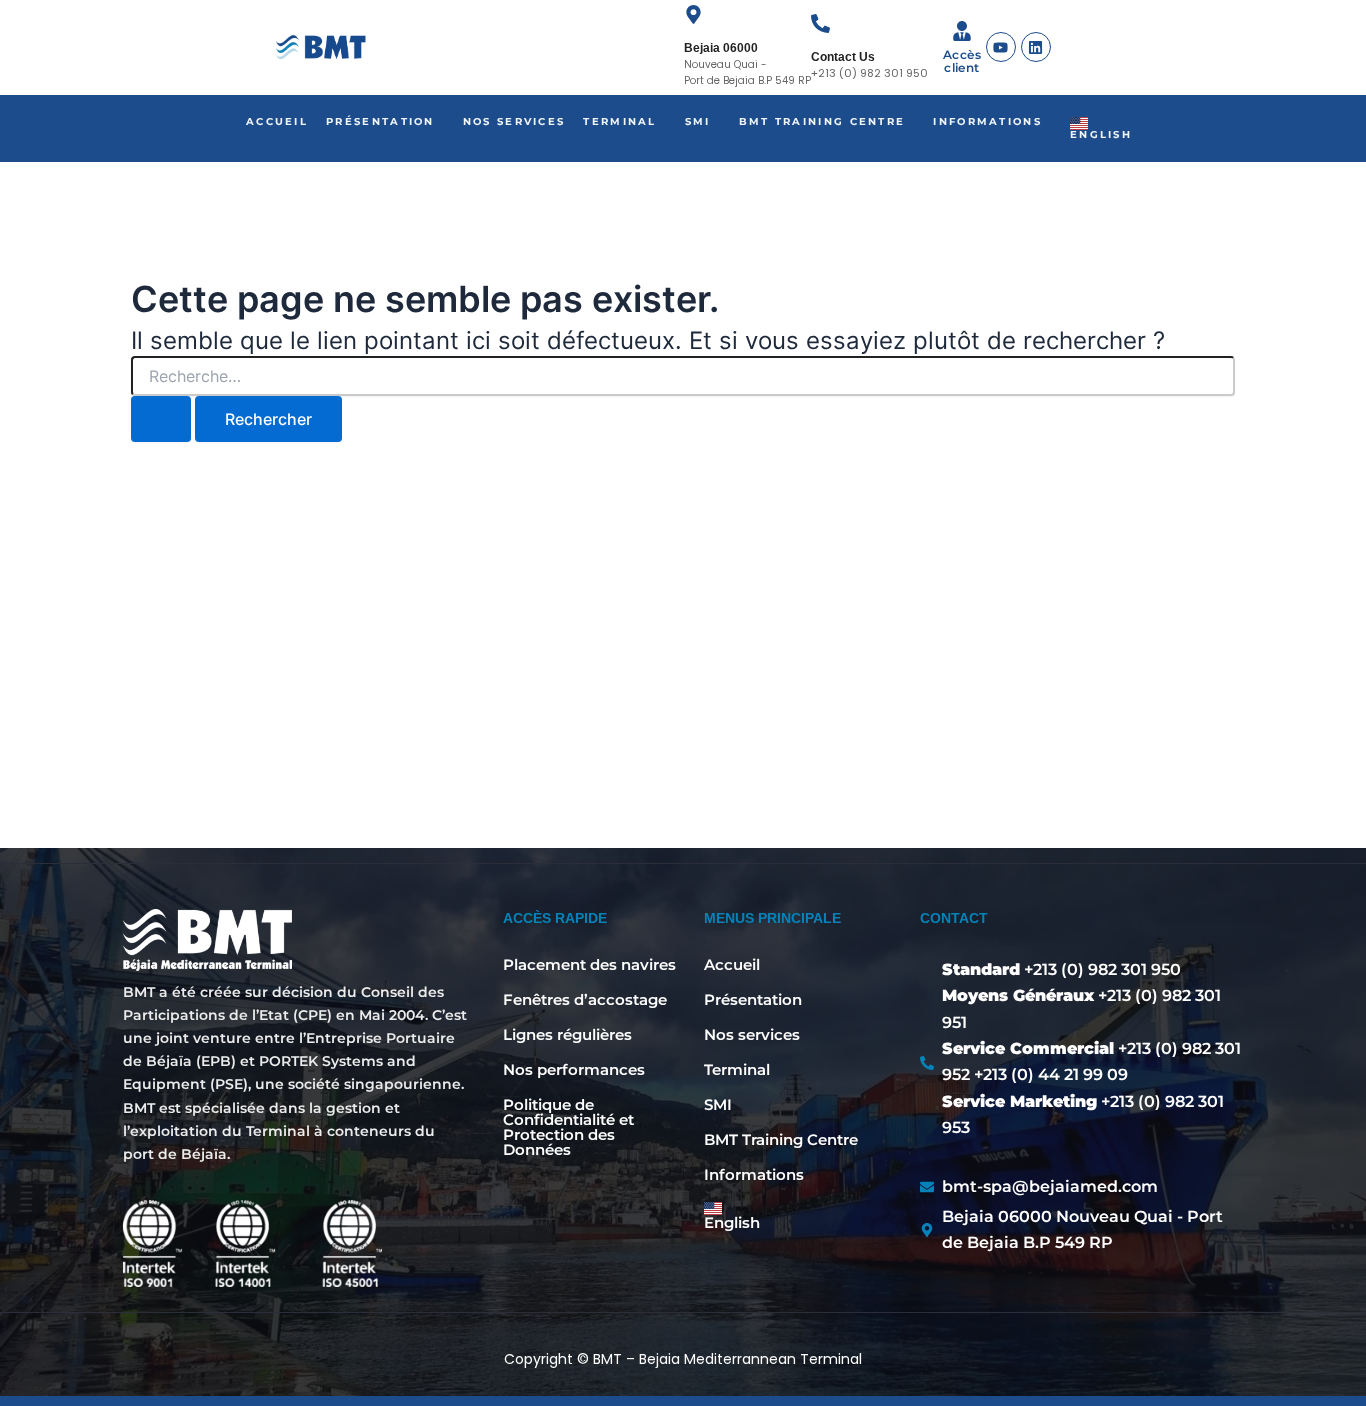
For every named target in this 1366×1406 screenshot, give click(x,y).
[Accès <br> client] (962, 32)
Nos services (514, 121)
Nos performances (574, 1069)
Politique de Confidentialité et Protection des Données (568, 1127)
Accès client (962, 61)
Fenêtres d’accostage (585, 999)
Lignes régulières (567, 1034)
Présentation (380, 121)
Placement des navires (589, 964)
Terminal (619, 121)
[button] (385, 122)
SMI (698, 121)
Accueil (277, 121)
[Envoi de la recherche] (161, 419)
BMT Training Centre (822, 121)
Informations (987, 121)
